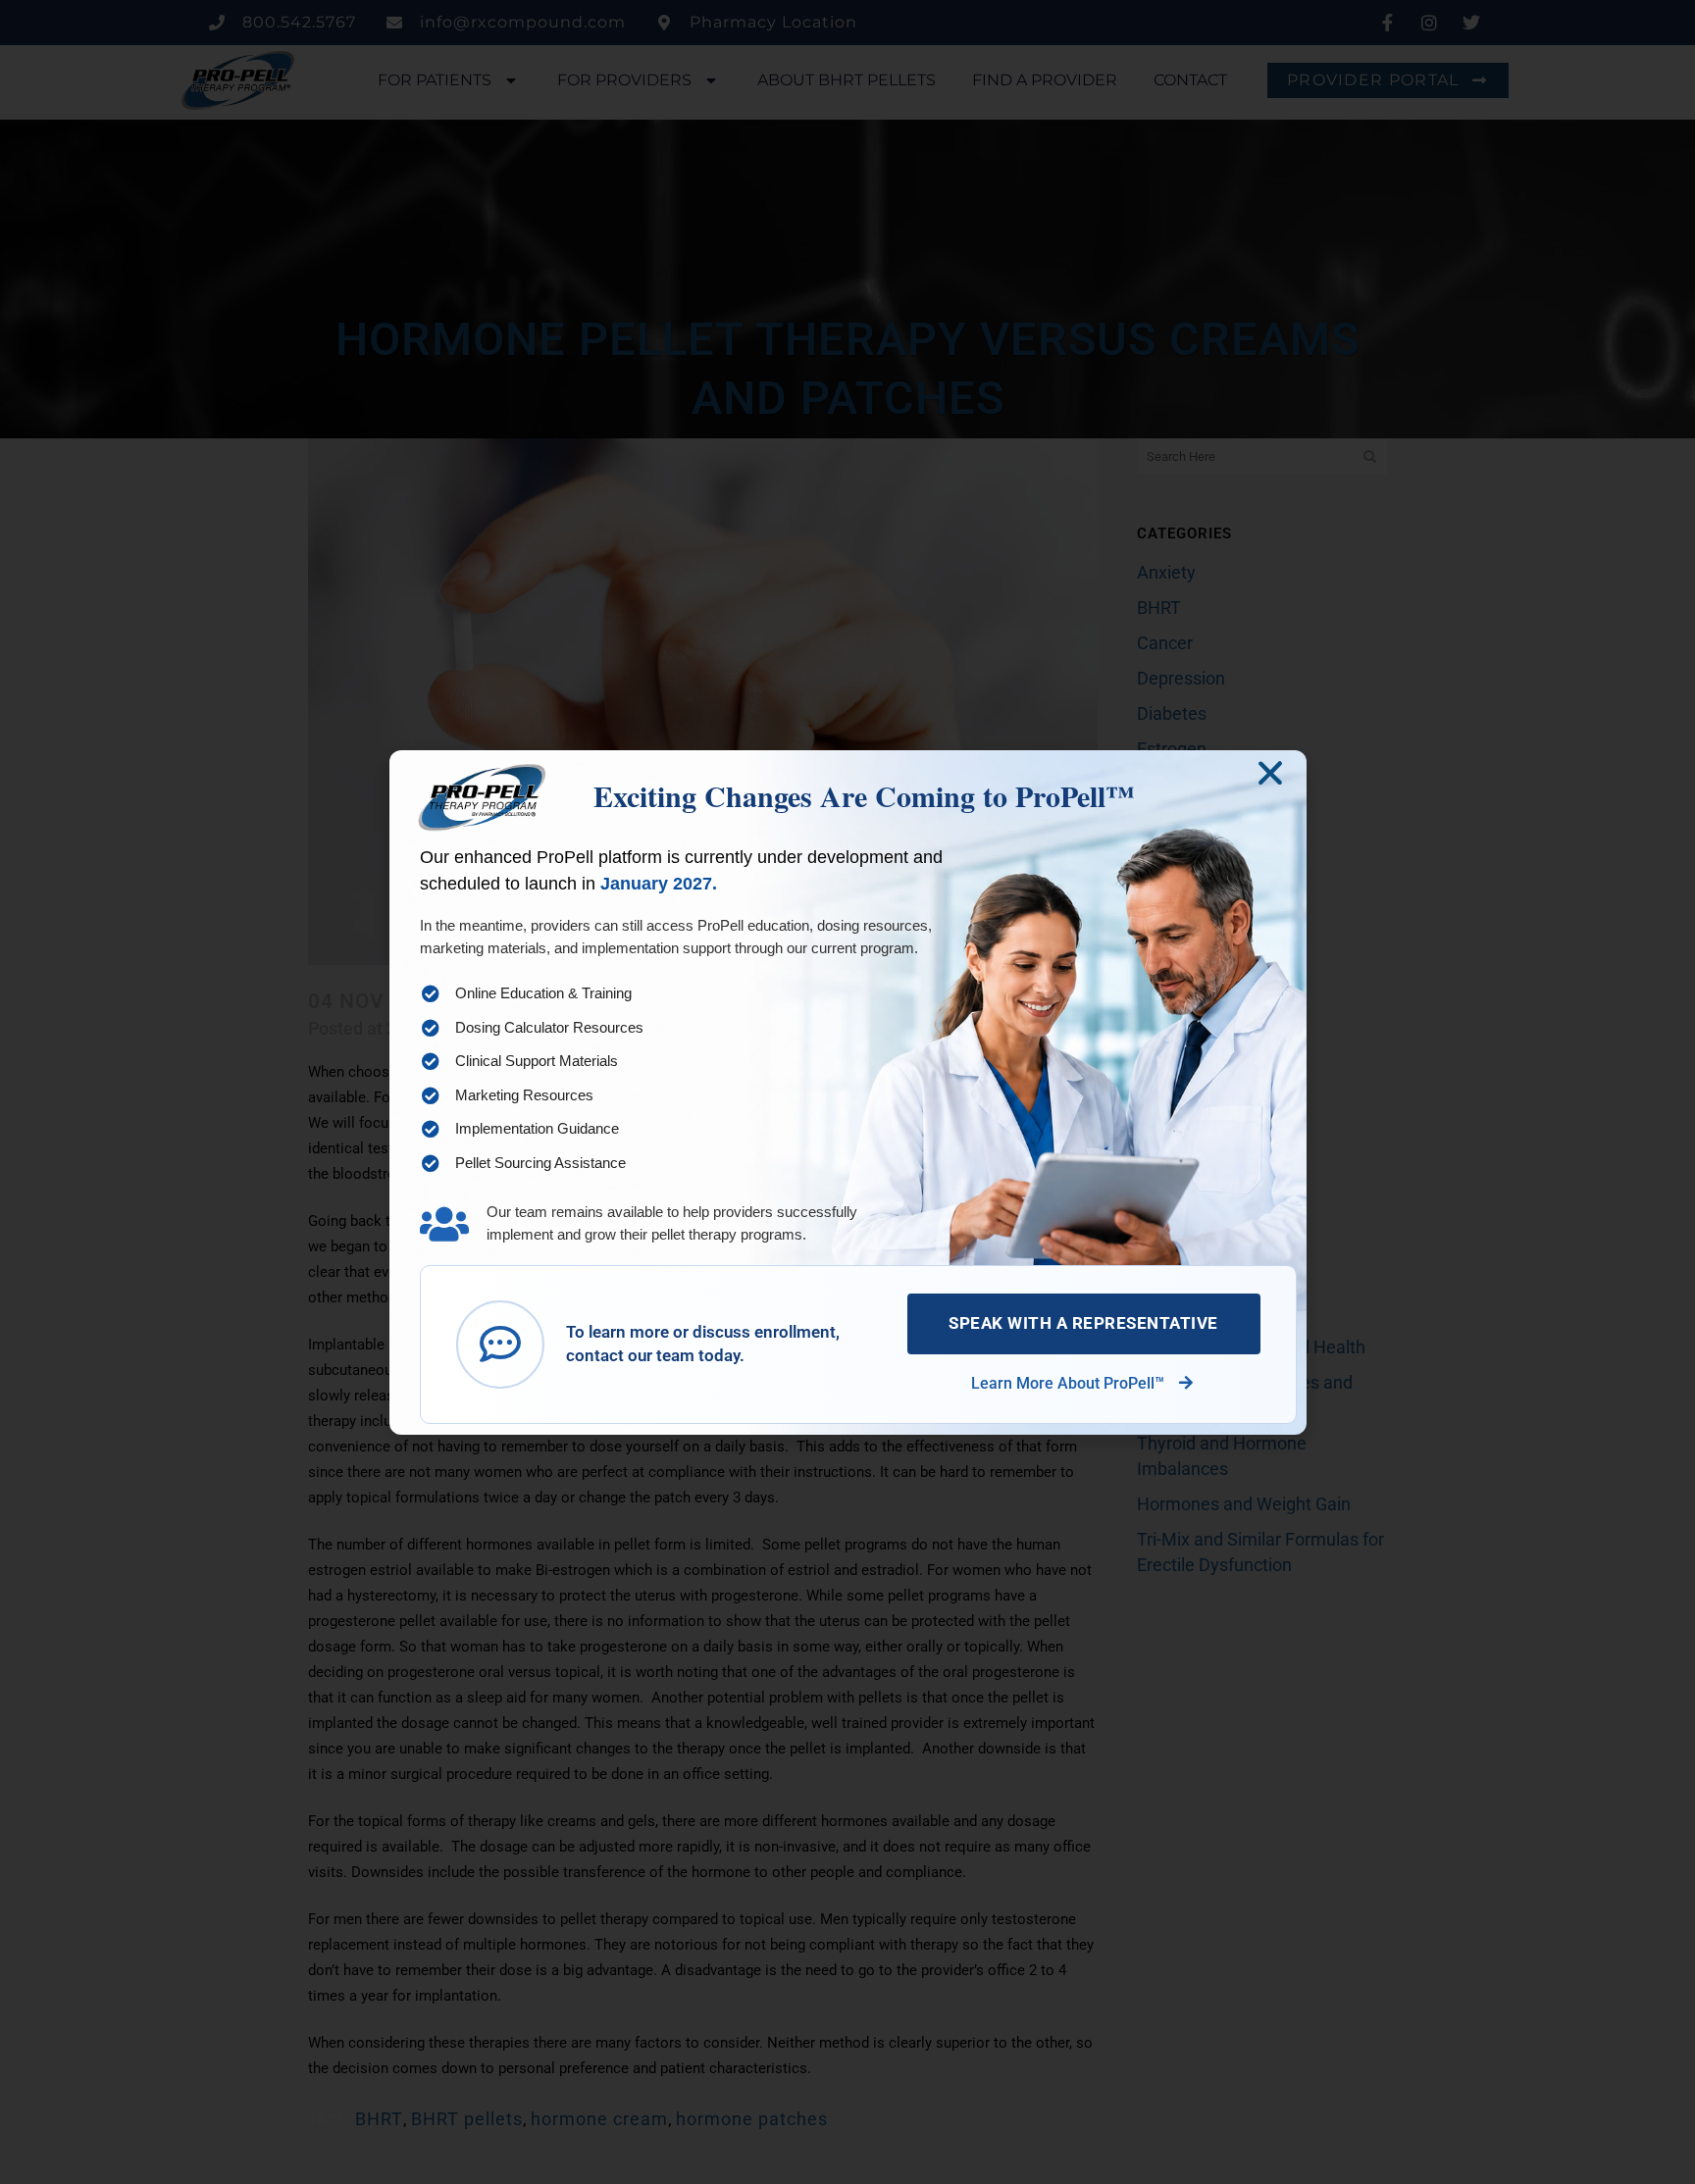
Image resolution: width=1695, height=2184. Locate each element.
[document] (847, 1092)
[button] (1270, 773)
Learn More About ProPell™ (1070, 1383)
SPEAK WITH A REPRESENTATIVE (1083, 1323)
